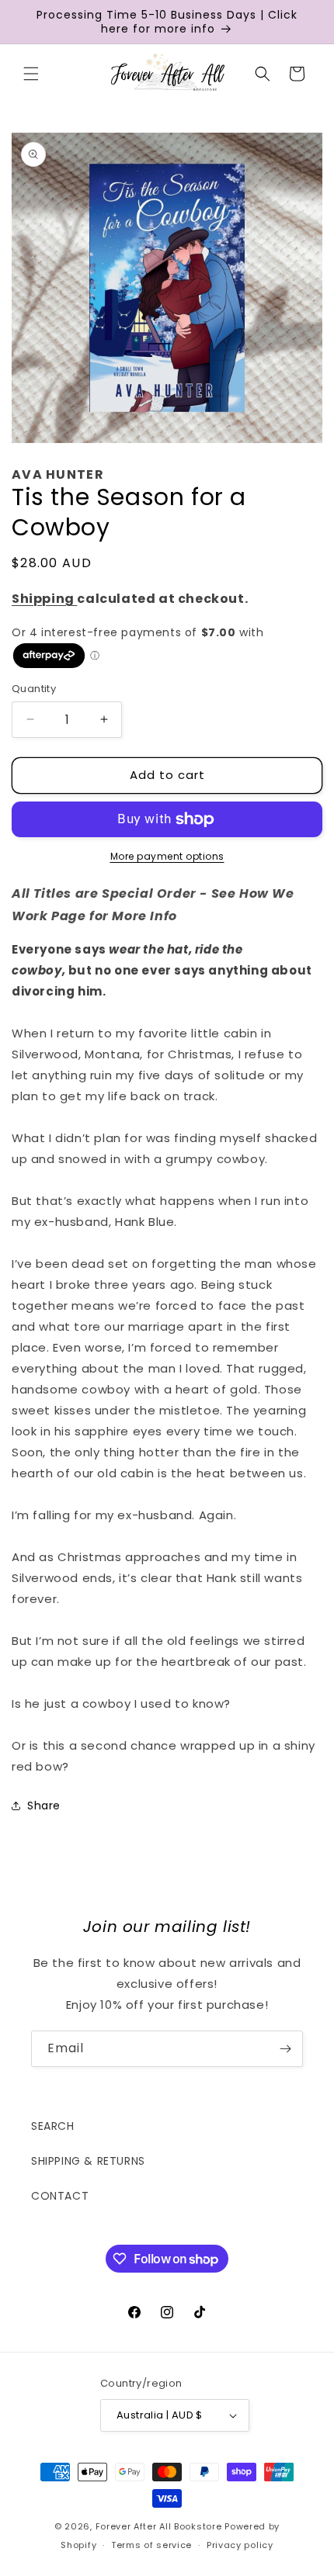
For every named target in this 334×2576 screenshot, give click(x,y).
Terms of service (151, 2545)
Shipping (44, 599)
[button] (31, 74)
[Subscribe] (285, 2049)
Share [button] (44, 1806)
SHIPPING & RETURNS (88, 2161)
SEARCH (53, 2126)
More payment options (167, 856)
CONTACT (60, 2196)
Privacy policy (240, 2545)
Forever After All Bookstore (159, 2526)
